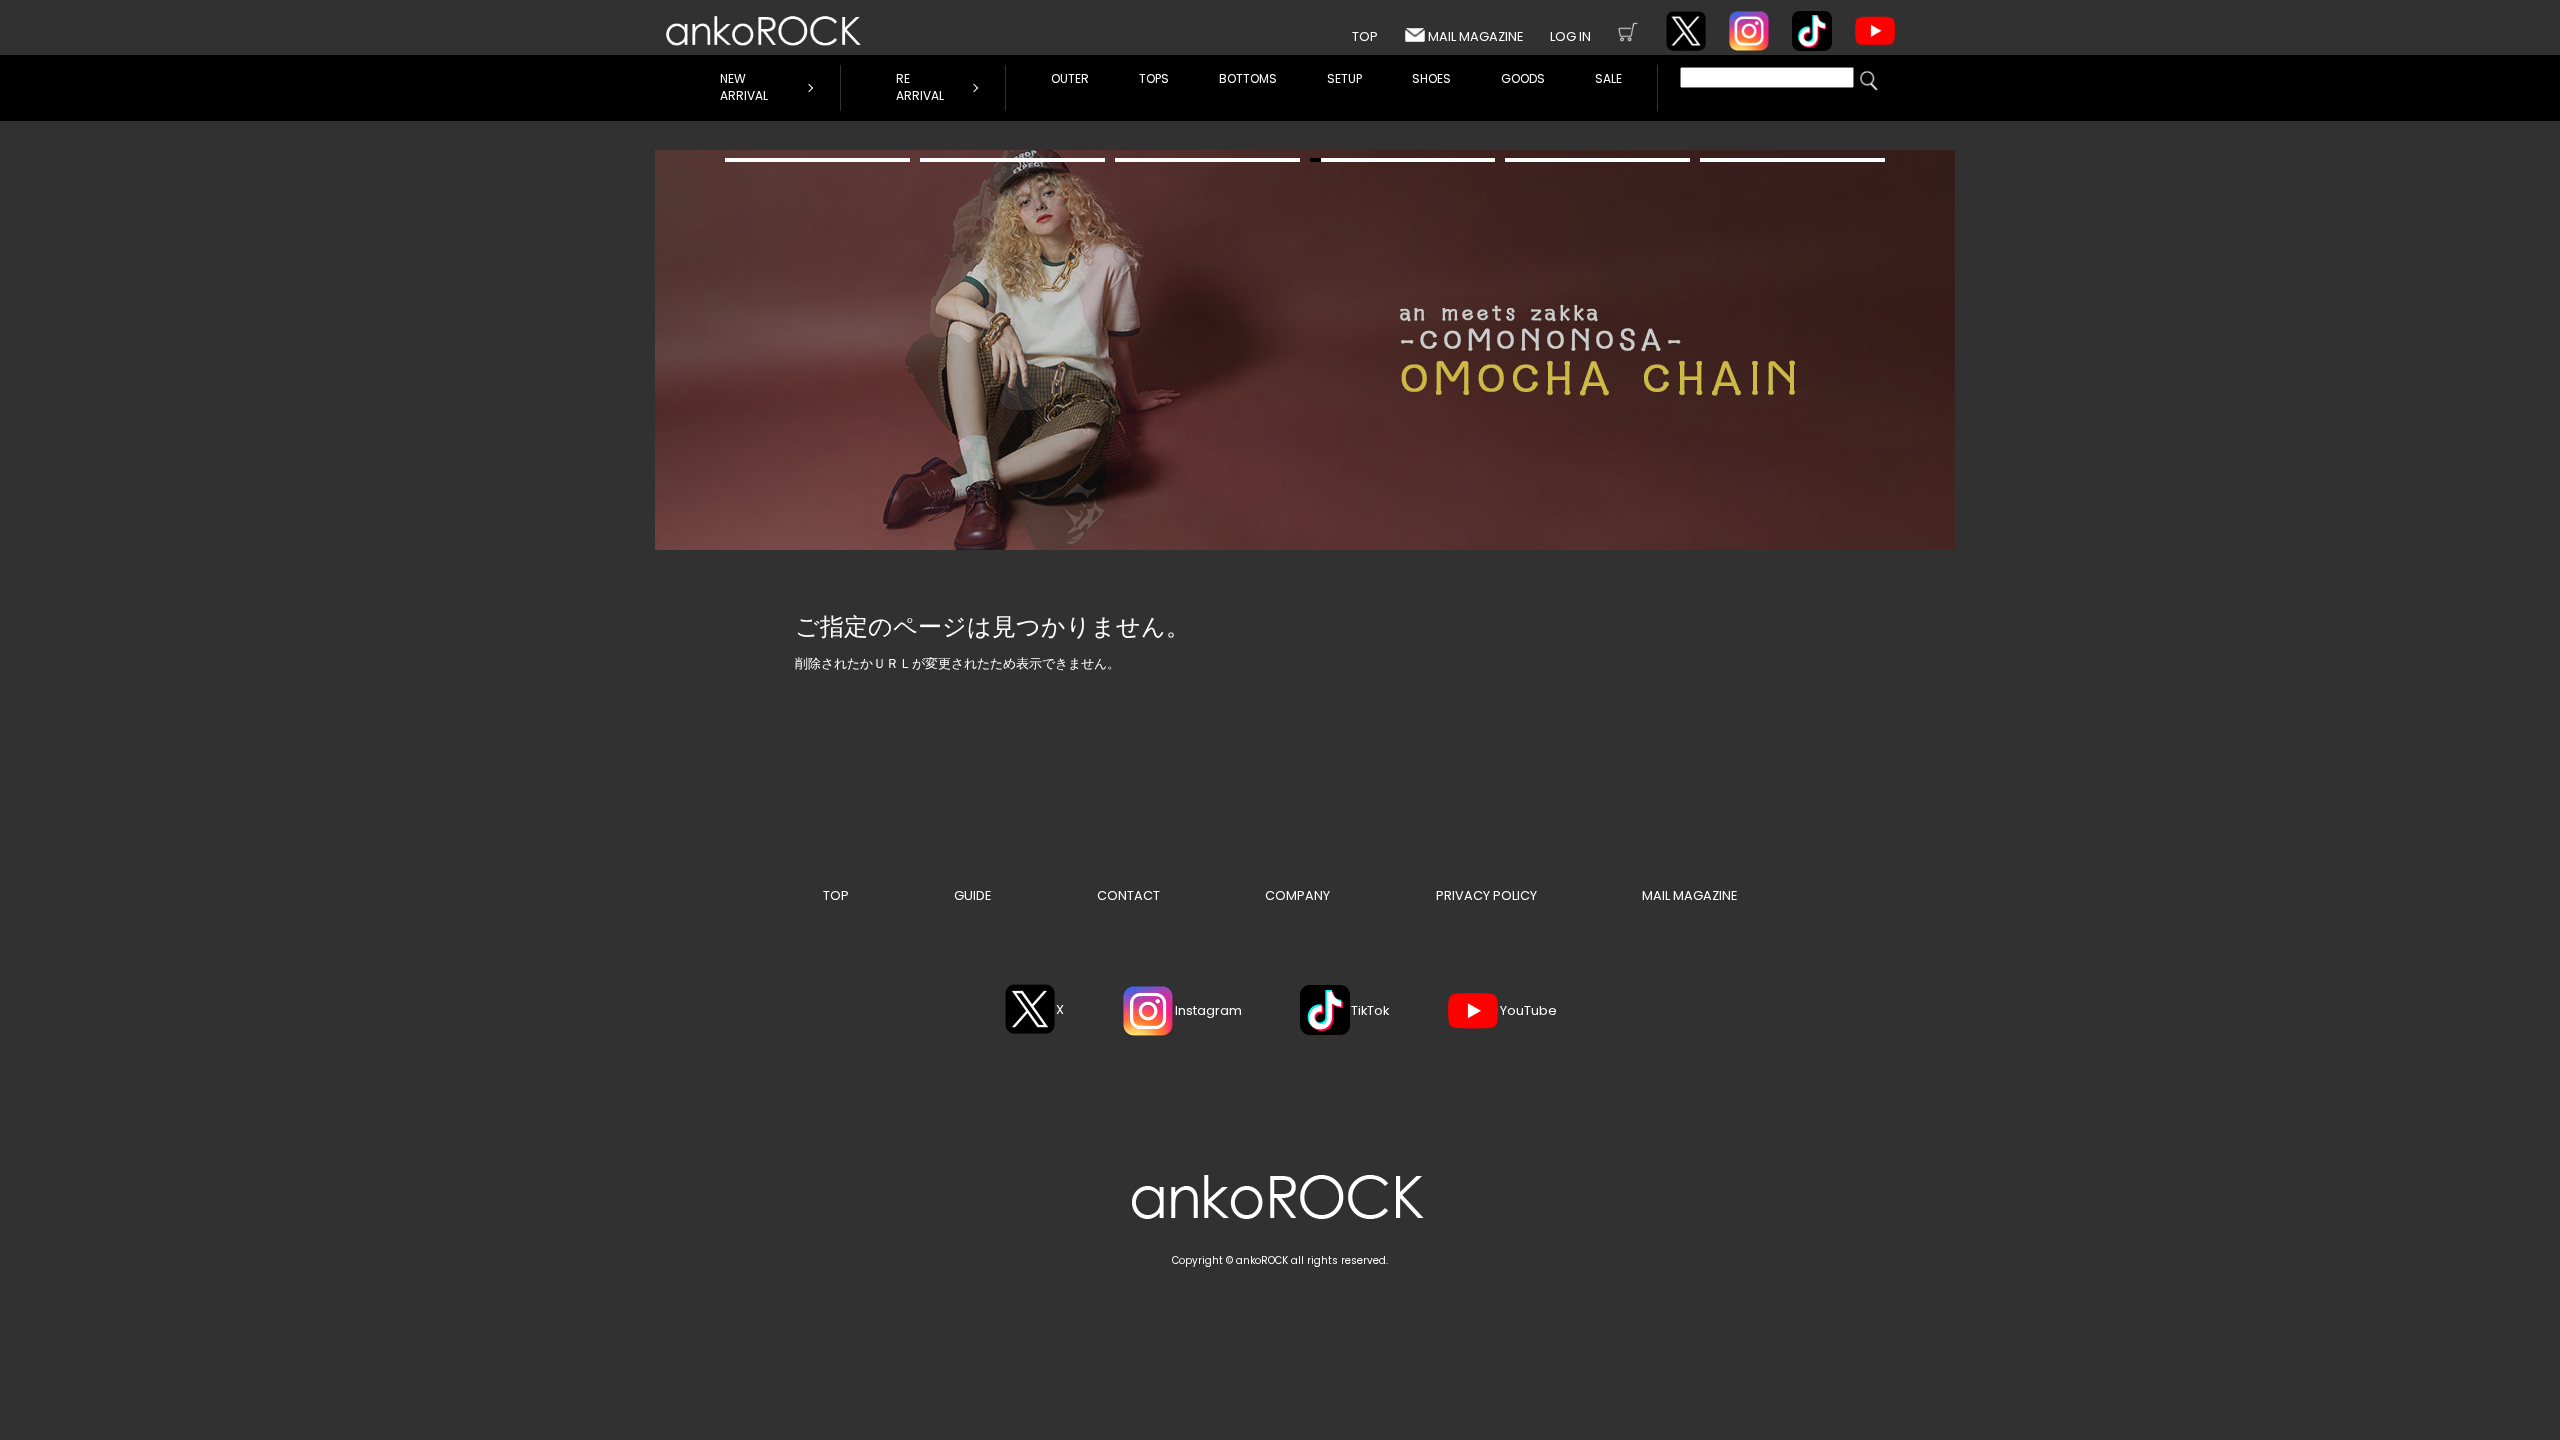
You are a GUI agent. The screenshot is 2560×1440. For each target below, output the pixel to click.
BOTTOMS (1248, 78)
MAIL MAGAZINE (1475, 36)
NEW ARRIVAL (744, 87)
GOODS (1523, 78)
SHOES (1431, 78)
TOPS (1154, 78)
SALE (1608, 78)
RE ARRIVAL (920, 87)
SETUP (1344, 78)
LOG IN (1570, 36)
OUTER (1070, 78)
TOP (1365, 36)
